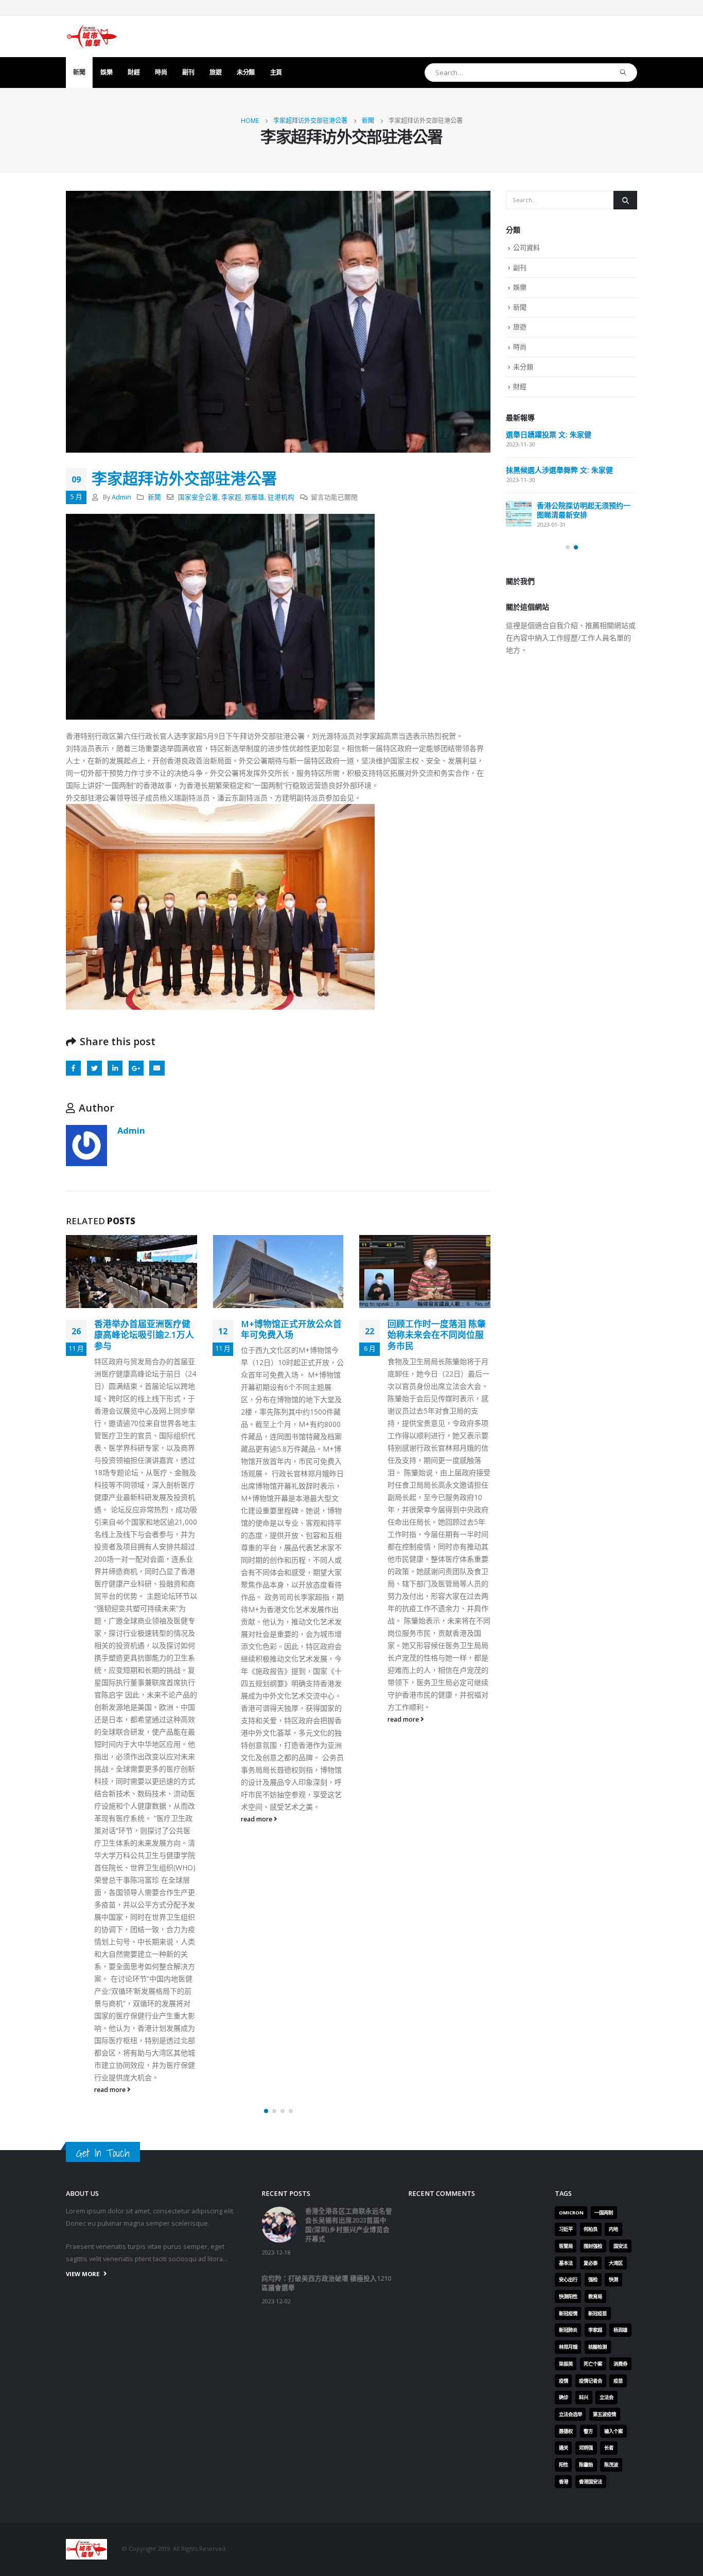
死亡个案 (593, 2364)
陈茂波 (611, 2465)
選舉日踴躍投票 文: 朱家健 (549, 434)
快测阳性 (568, 2296)
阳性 (564, 2465)
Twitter (94, 1068)
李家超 (231, 497)
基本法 (566, 2263)
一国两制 (604, 2213)
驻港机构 (281, 497)
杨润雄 (620, 2330)
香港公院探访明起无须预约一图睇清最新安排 (584, 510)
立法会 (607, 2397)
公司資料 (526, 247)
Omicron (571, 2213)
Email (157, 1068)
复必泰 (591, 2263)
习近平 (566, 2229)
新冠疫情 (568, 2313)
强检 (593, 2279)
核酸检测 (597, 2347)
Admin (121, 497)
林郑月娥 (568, 2347)
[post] (519, 514)
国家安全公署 (198, 497)
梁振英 (566, 2364)
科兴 (584, 2397)
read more (111, 2090)
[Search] (623, 73)
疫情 (564, 2381)
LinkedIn (115, 1068)
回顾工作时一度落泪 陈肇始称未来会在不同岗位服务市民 (437, 1335)
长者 (609, 2448)
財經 (134, 72)
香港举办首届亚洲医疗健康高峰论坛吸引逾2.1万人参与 (144, 1335)
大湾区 (616, 2263)
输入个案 (613, 2431)
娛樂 (106, 72)
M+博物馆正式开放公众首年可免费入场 (291, 1329)
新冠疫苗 (597, 2313)
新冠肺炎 (568, 2330)
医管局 (566, 2246)
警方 (588, 2431)
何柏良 (591, 2229)
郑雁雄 (254, 497)
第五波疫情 (604, 2414)
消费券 (620, 2364)
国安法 (620, 2246)
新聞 (79, 72)
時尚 (161, 72)
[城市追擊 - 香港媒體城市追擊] (92, 37)
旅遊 (215, 72)
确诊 (564, 2397)
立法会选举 (570, 2414)
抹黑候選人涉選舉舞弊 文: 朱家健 (559, 470)
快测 (613, 2279)
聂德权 (566, 2431)
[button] (266, 2111)
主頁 (276, 72)
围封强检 (593, 2246)
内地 (613, 2229)
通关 (564, 2448)
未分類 (246, 72)
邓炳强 (586, 2448)
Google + (136, 1068)
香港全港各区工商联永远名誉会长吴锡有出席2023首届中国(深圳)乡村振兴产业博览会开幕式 (349, 2225)
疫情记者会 (591, 2381)
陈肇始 (586, 2465)
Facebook (73, 1068)
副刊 (188, 72)
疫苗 (618, 2381)
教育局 (595, 2296)
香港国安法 (591, 2482)
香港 (564, 2482)
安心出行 (568, 2279)
